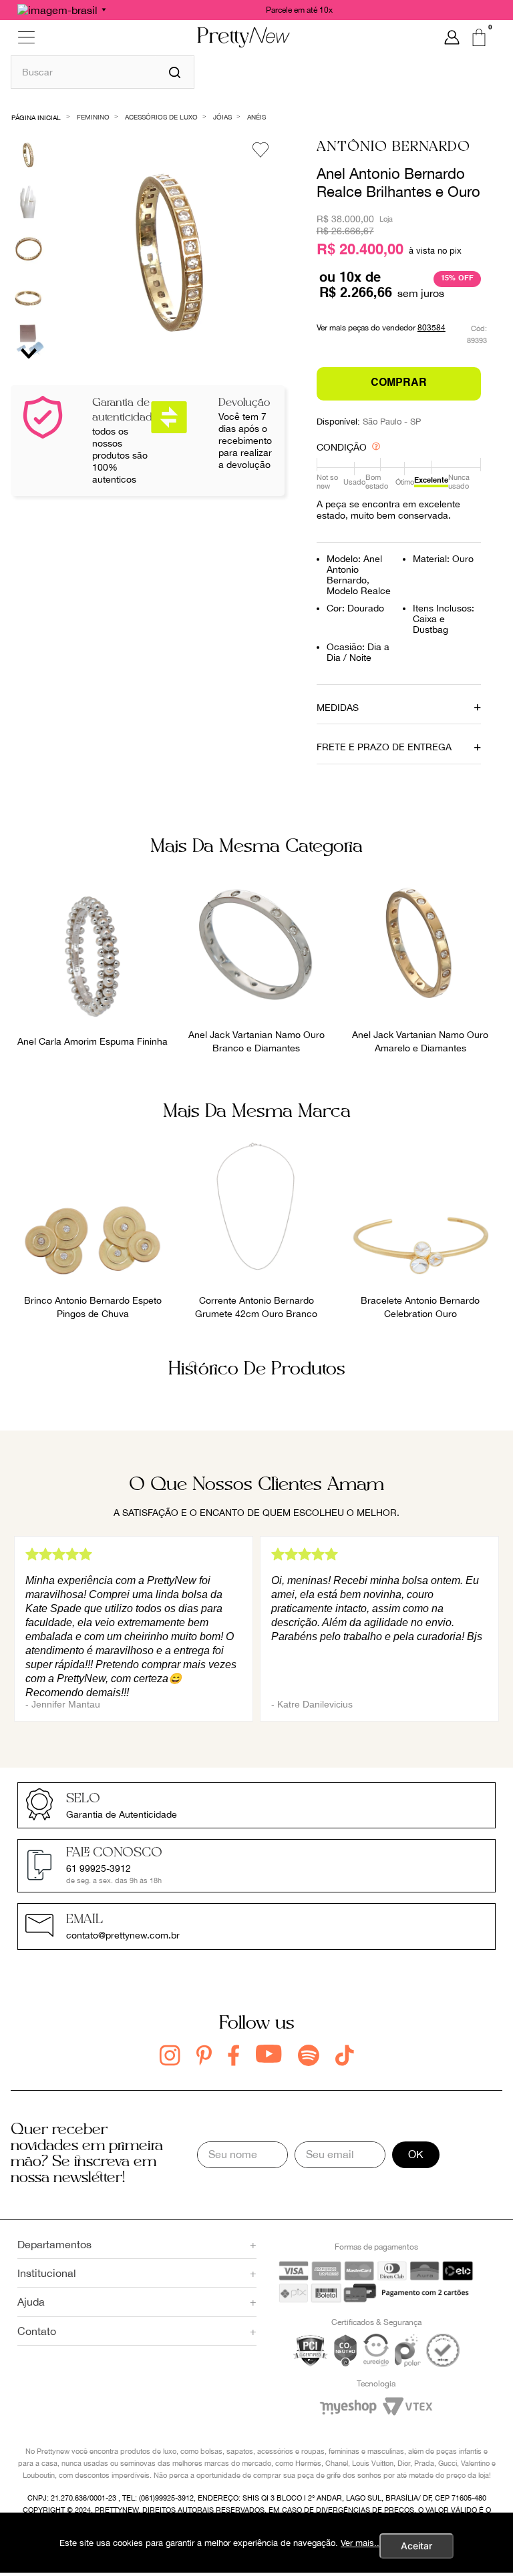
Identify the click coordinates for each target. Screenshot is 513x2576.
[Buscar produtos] (175, 72)
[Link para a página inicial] (36, 116)
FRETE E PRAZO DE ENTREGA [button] (384, 747)
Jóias (222, 117)
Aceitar (416, 2546)
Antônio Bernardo (393, 147)
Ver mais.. (360, 2543)
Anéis (256, 117)
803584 (432, 328)
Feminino (93, 117)
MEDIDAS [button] (338, 708)
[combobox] (103, 72)
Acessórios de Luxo (161, 117)
